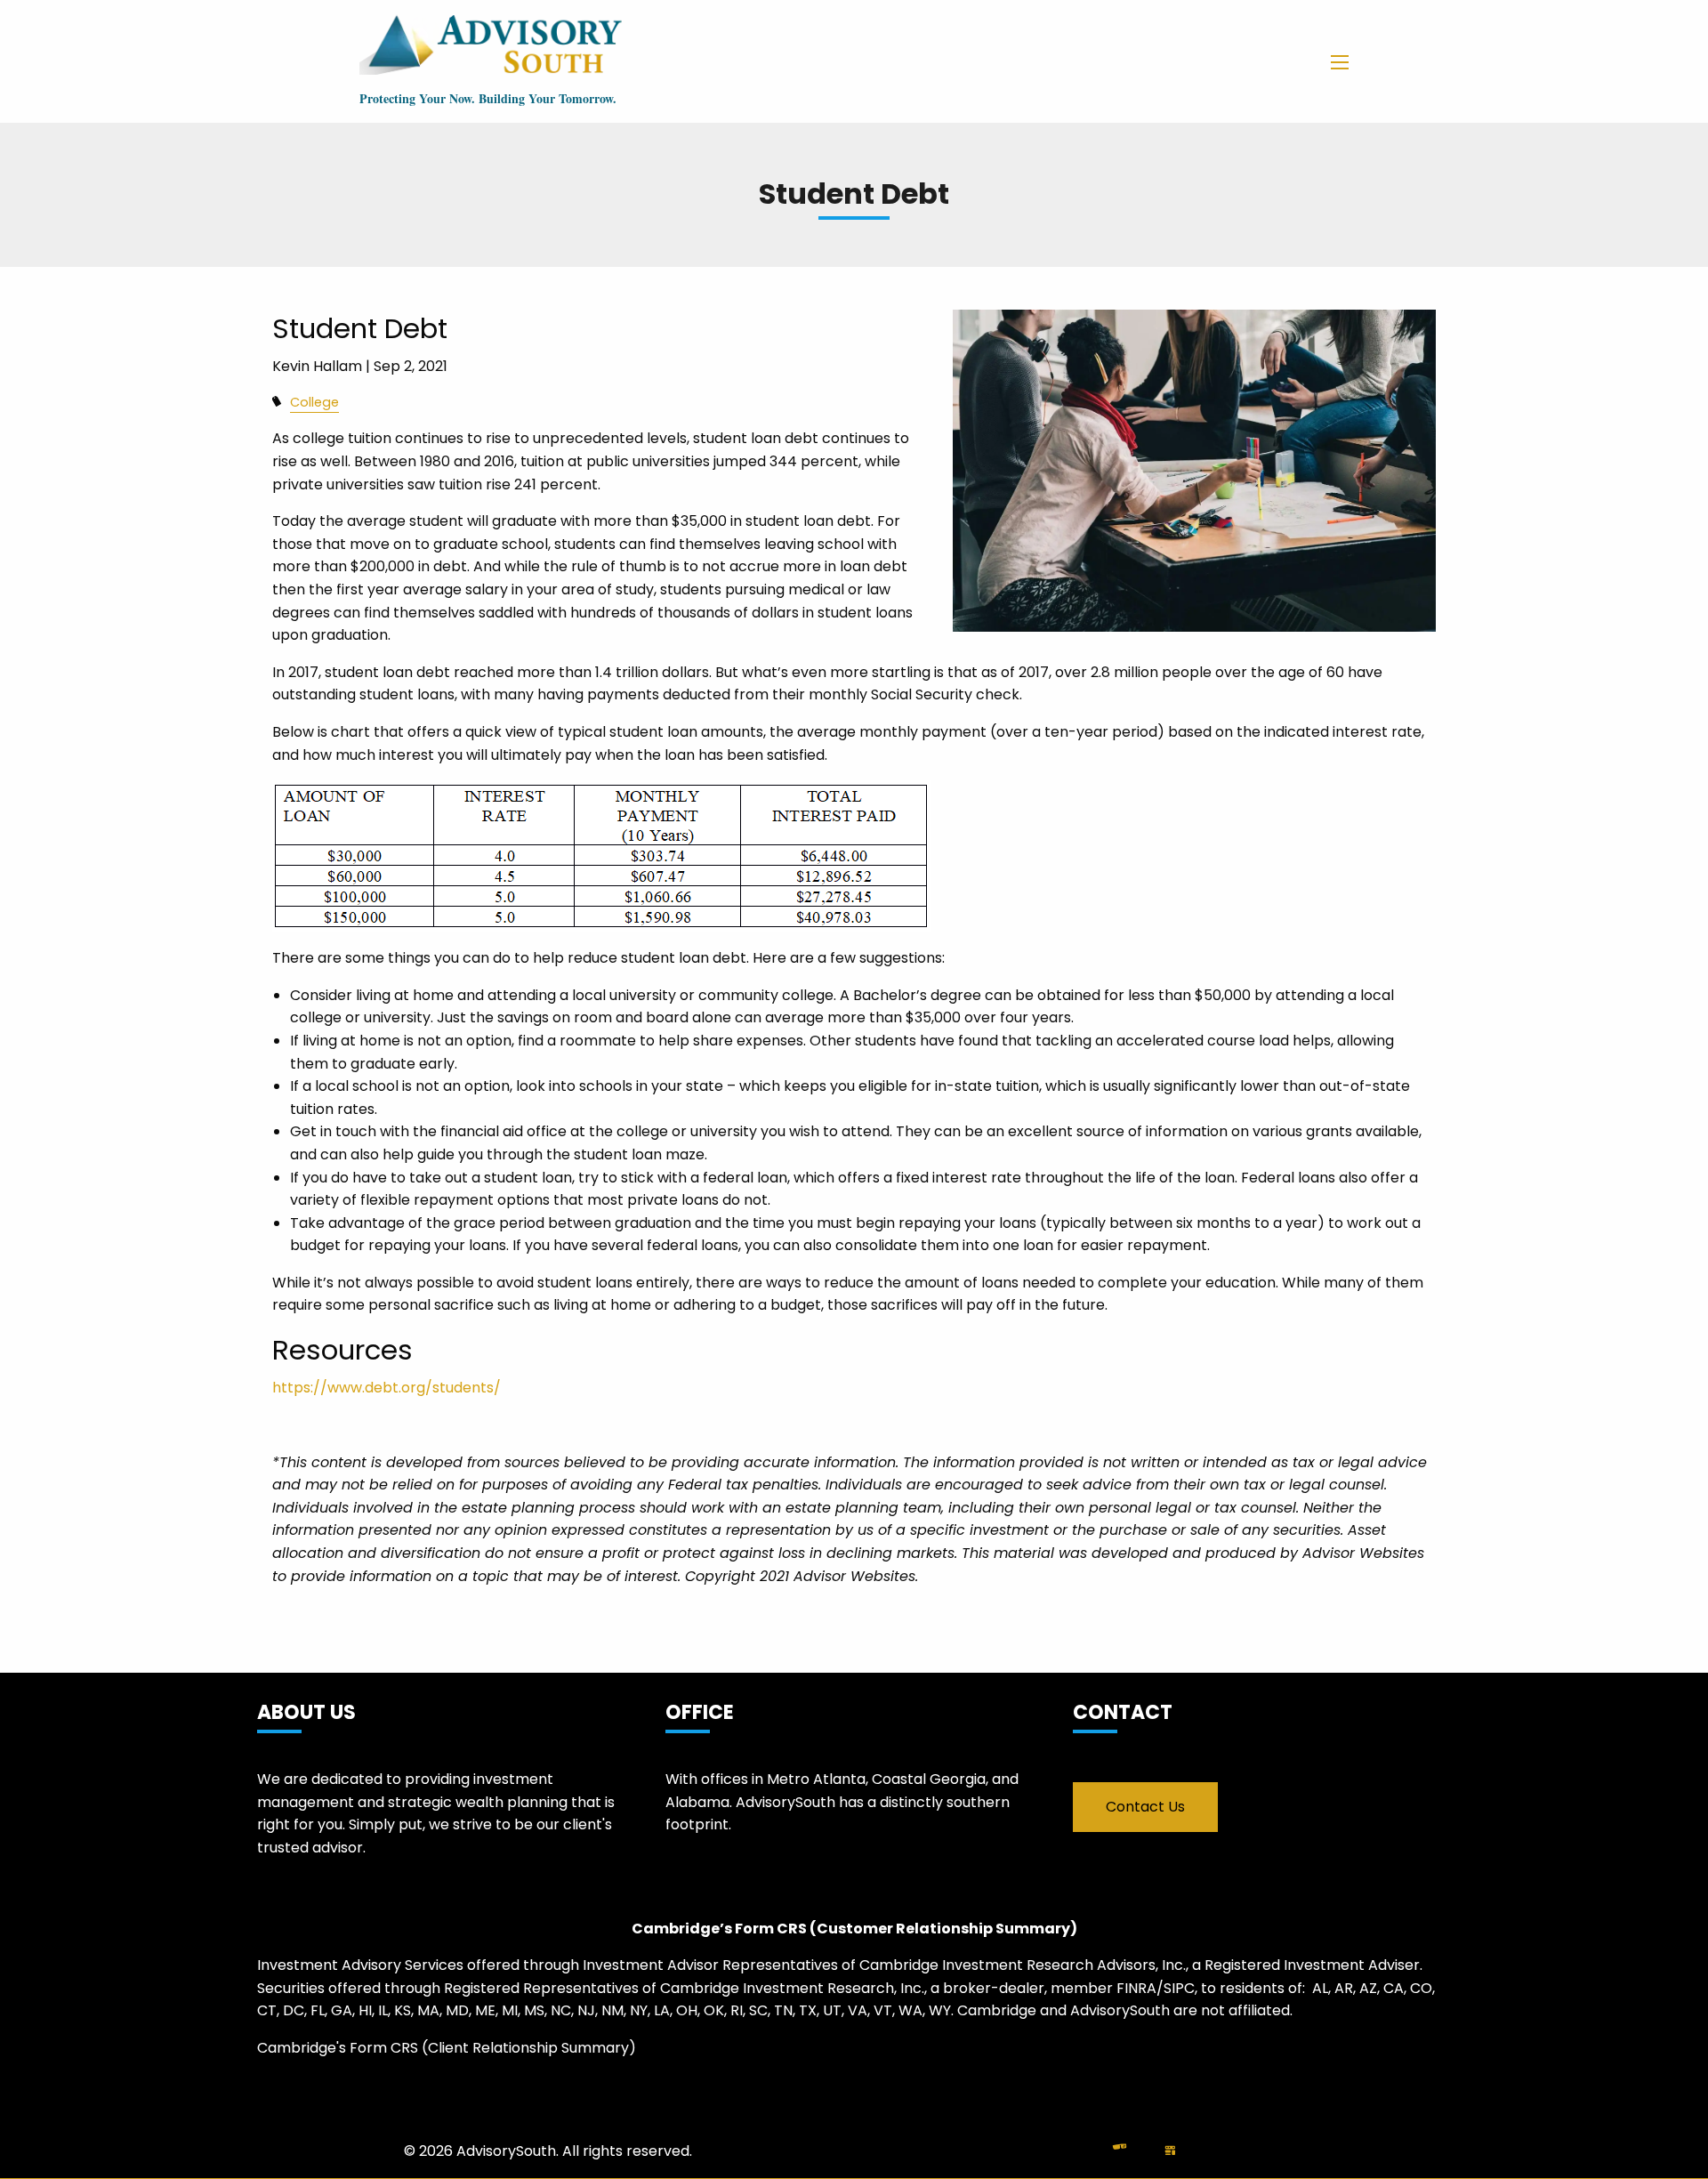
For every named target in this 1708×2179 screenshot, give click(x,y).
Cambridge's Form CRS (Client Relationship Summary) (447, 2048)
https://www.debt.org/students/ (387, 1388)
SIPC (1179, 1988)
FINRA (1136, 1988)
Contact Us (1145, 1807)
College (314, 402)
